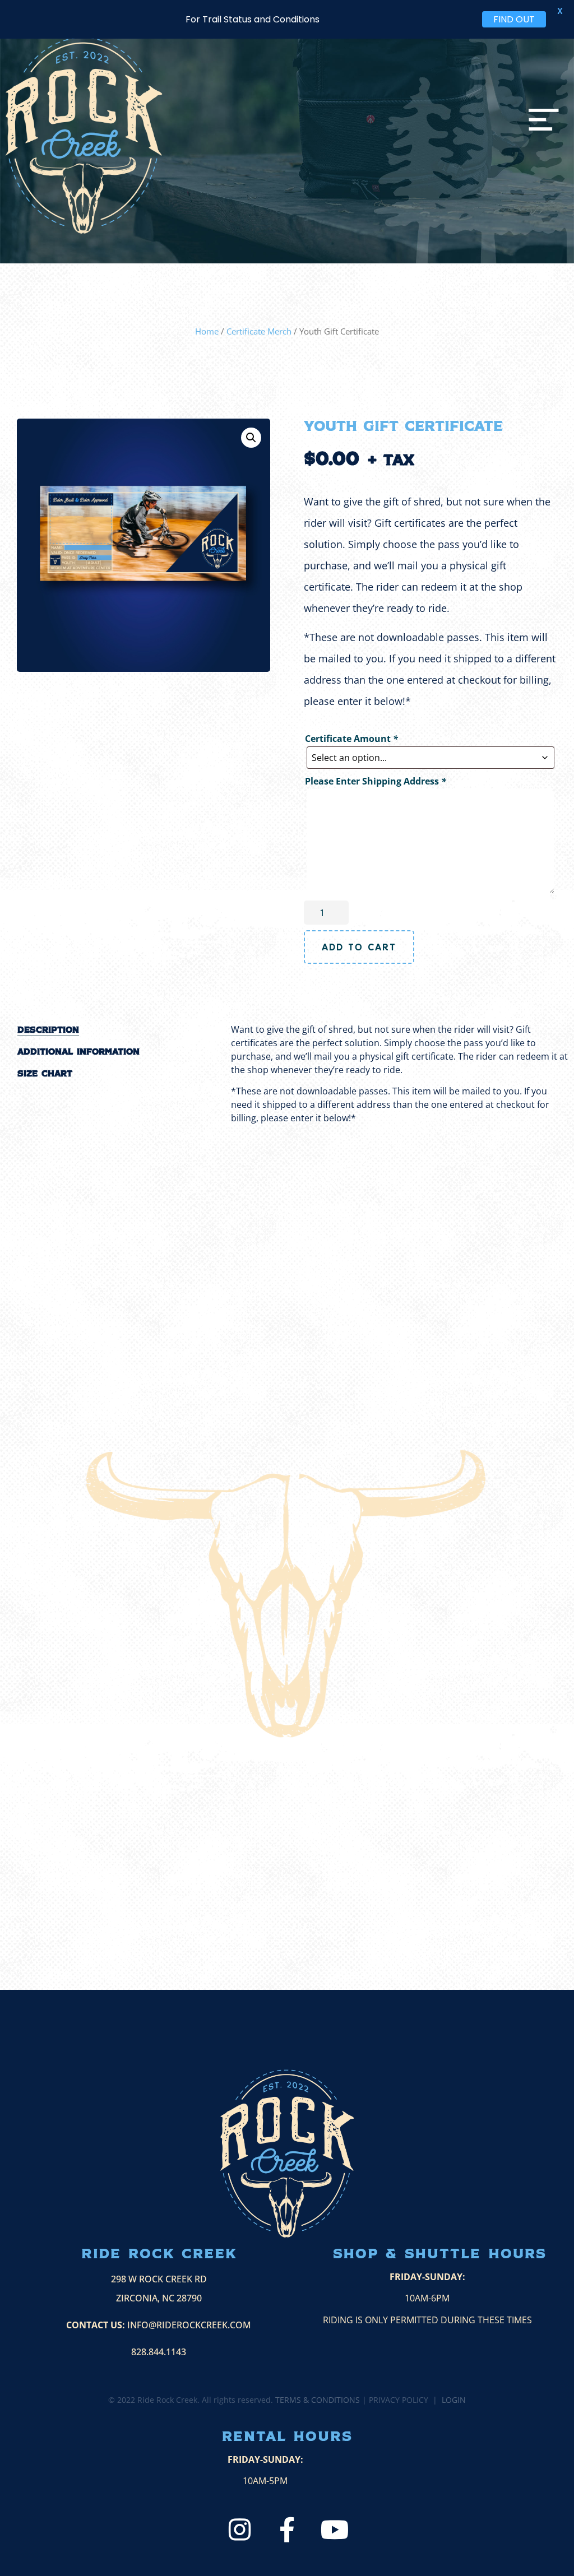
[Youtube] (335, 2530)
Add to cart (359, 947)
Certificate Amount (351, 739)
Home (207, 331)
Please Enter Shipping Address (376, 781)
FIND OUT (514, 19)
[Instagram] (240, 2530)
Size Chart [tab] (45, 1074)
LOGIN (454, 2400)
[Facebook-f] (287, 2530)
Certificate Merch (259, 331)
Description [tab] (48, 1030)
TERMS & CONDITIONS (318, 2400)
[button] (251, 438)
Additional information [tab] (78, 1052)
